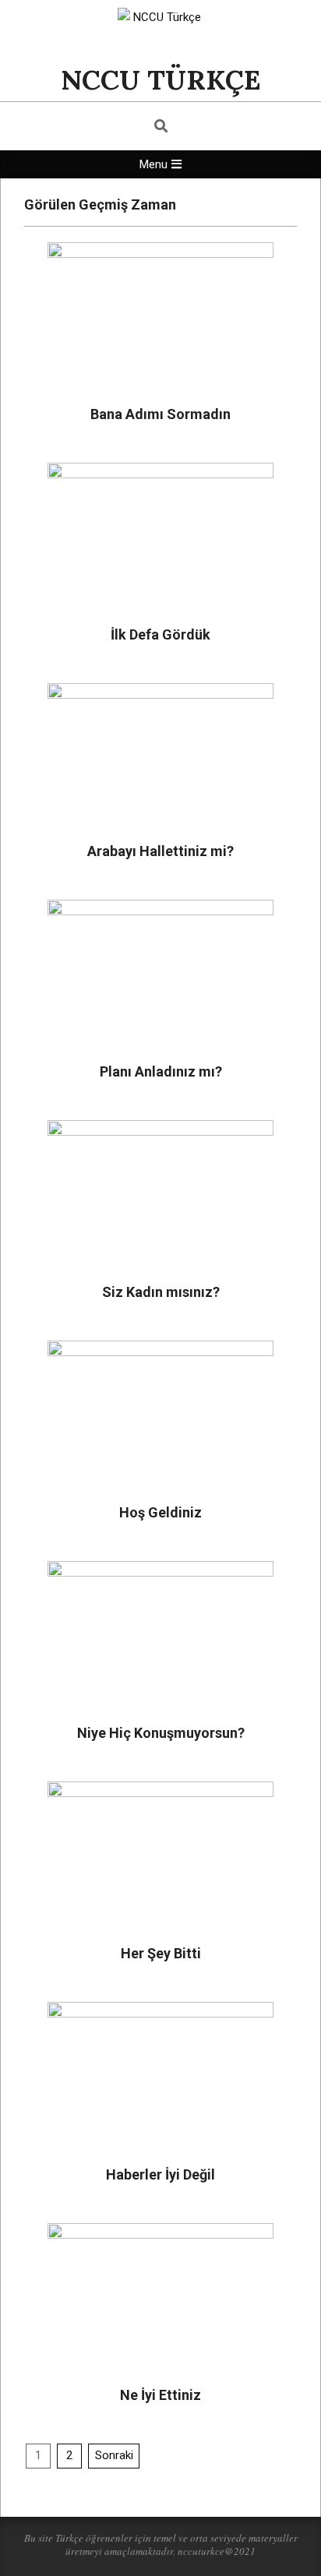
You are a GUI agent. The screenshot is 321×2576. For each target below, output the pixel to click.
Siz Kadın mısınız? (161, 1292)
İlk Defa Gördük (160, 634)
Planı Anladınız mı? (161, 1071)
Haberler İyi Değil (160, 2174)
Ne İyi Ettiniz (160, 2395)
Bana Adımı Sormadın (160, 414)
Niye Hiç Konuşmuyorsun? (161, 1733)
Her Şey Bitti (161, 1953)
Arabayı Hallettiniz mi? (160, 851)
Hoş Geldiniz (160, 1512)
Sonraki (114, 2455)
